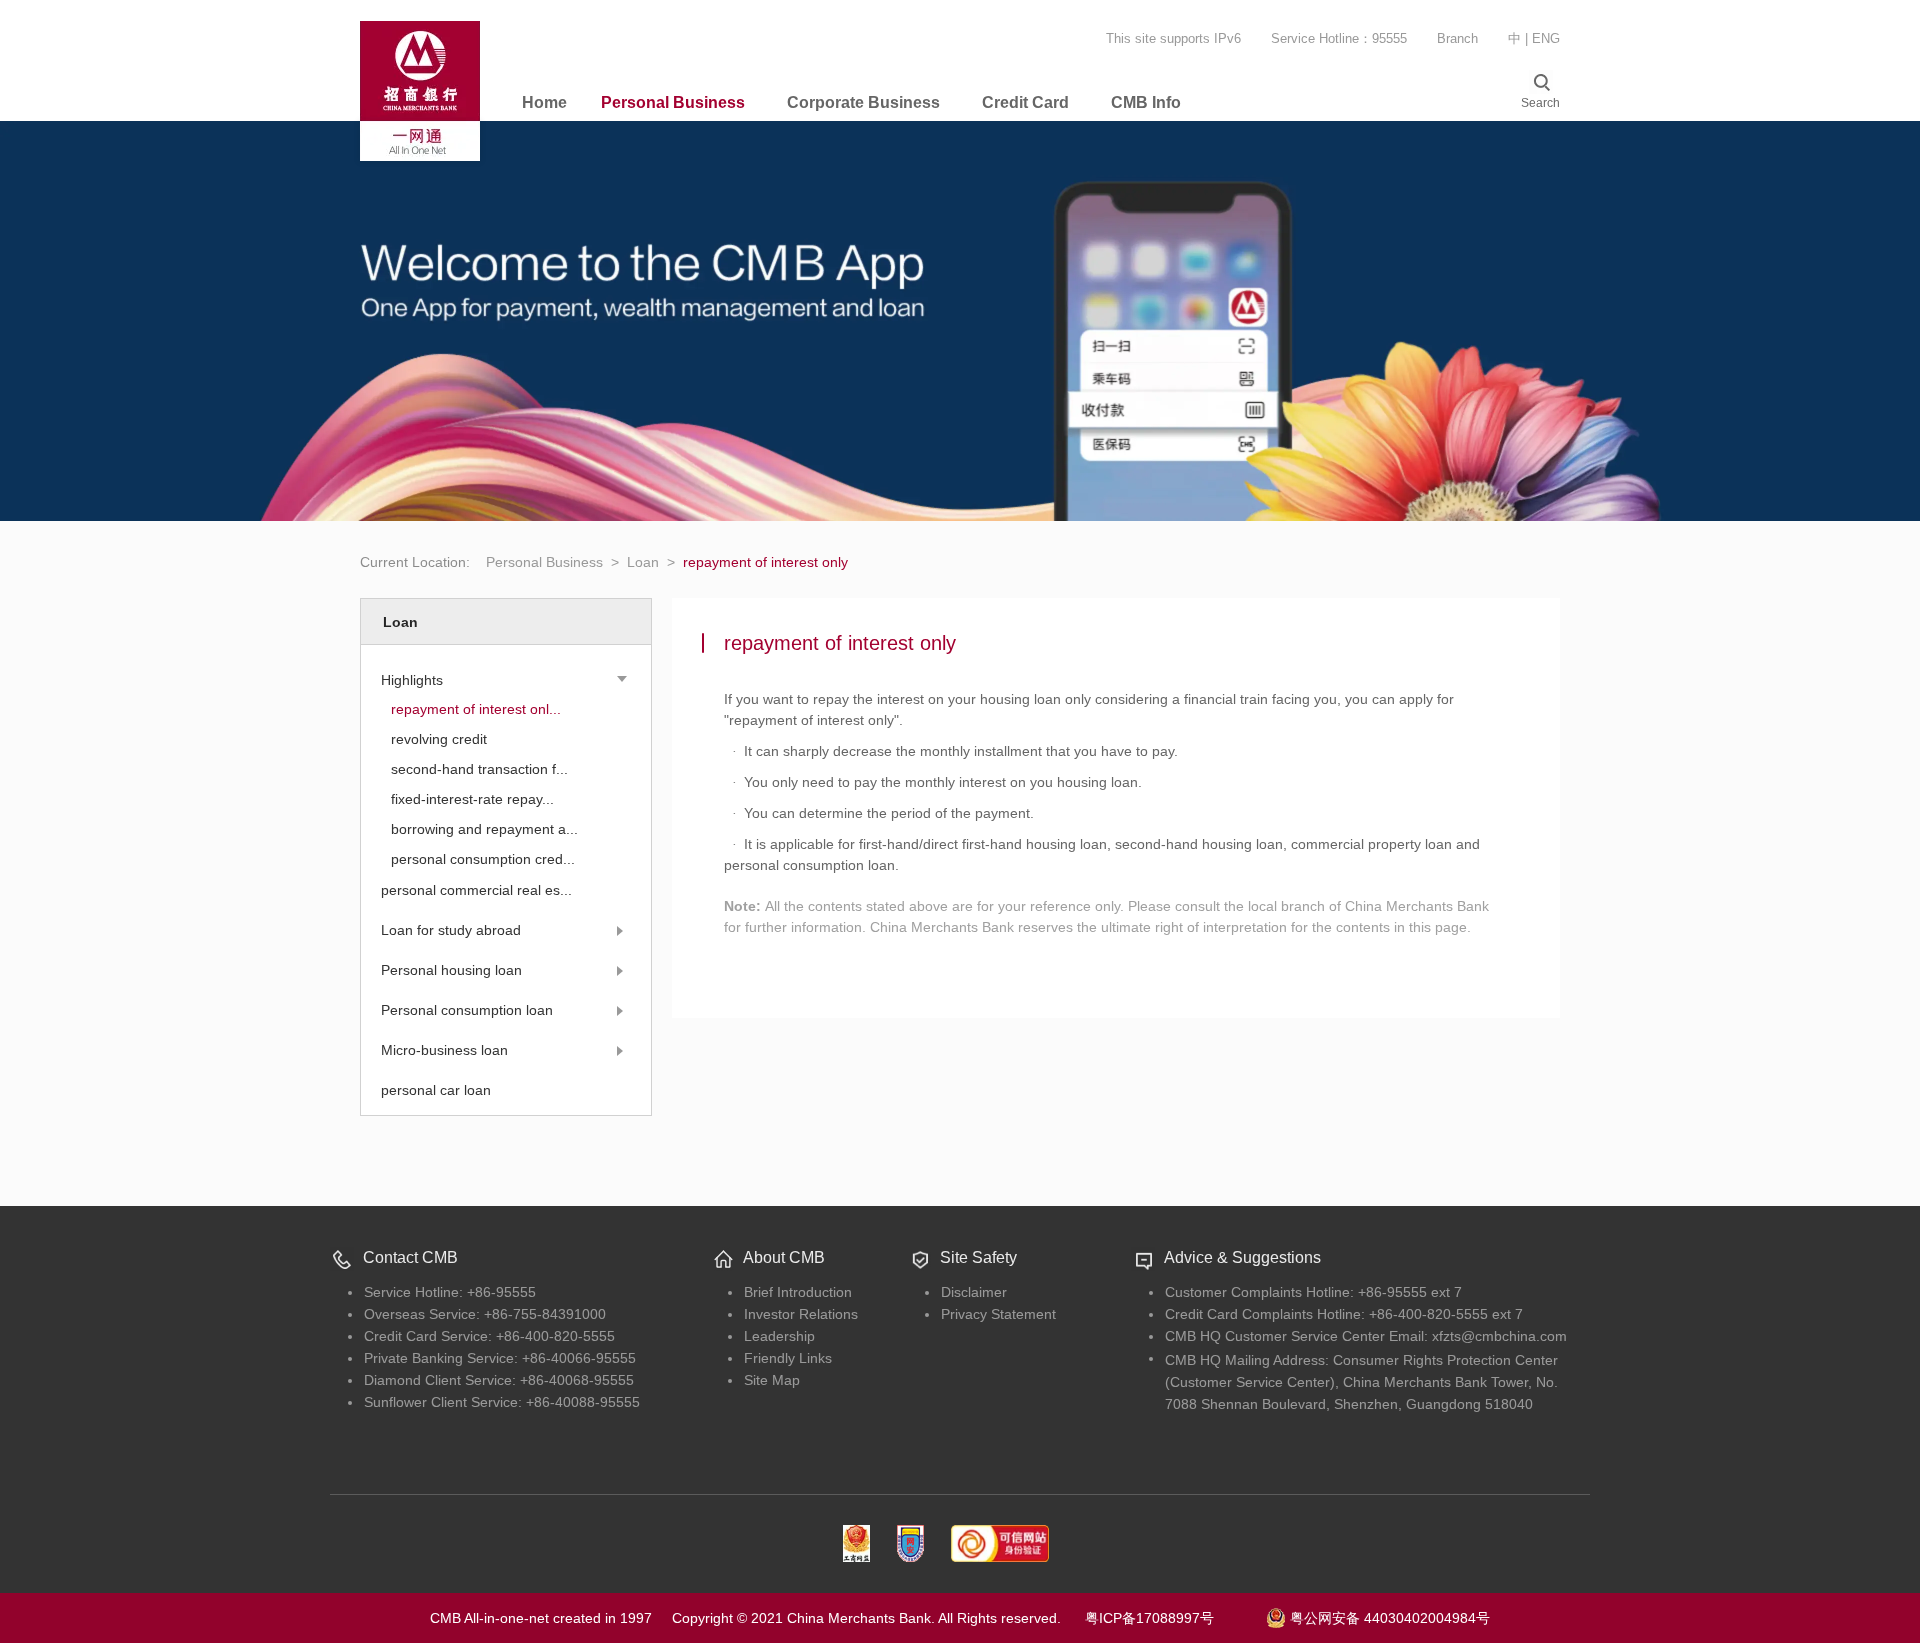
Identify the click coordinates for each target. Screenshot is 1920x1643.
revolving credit (439, 739)
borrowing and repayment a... (484, 829)
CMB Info (1146, 102)
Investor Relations (801, 1314)
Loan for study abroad (451, 930)
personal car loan (436, 1090)
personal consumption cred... (483, 859)
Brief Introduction (798, 1292)
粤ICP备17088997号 (1173, 1618)
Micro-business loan (444, 1050)
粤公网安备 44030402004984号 (1388, 1617)
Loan (651, 562)
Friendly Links (788, 1358)
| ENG (1542, 38)
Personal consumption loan (467, 1010)
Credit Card (1025, 102)
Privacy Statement (998, 1314)
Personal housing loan (451, 970)
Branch (1457, 38)
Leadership (779, 1336)
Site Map (772, 1380)
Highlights (412, 680)
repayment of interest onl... (476, 709)
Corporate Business (863, 102)
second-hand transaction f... (479, 769)
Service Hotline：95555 (1339, 38)
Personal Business (673, 102)
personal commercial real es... (476, 890)
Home (544, 102)
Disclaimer (974, 1292)
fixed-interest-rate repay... (472, 799)
